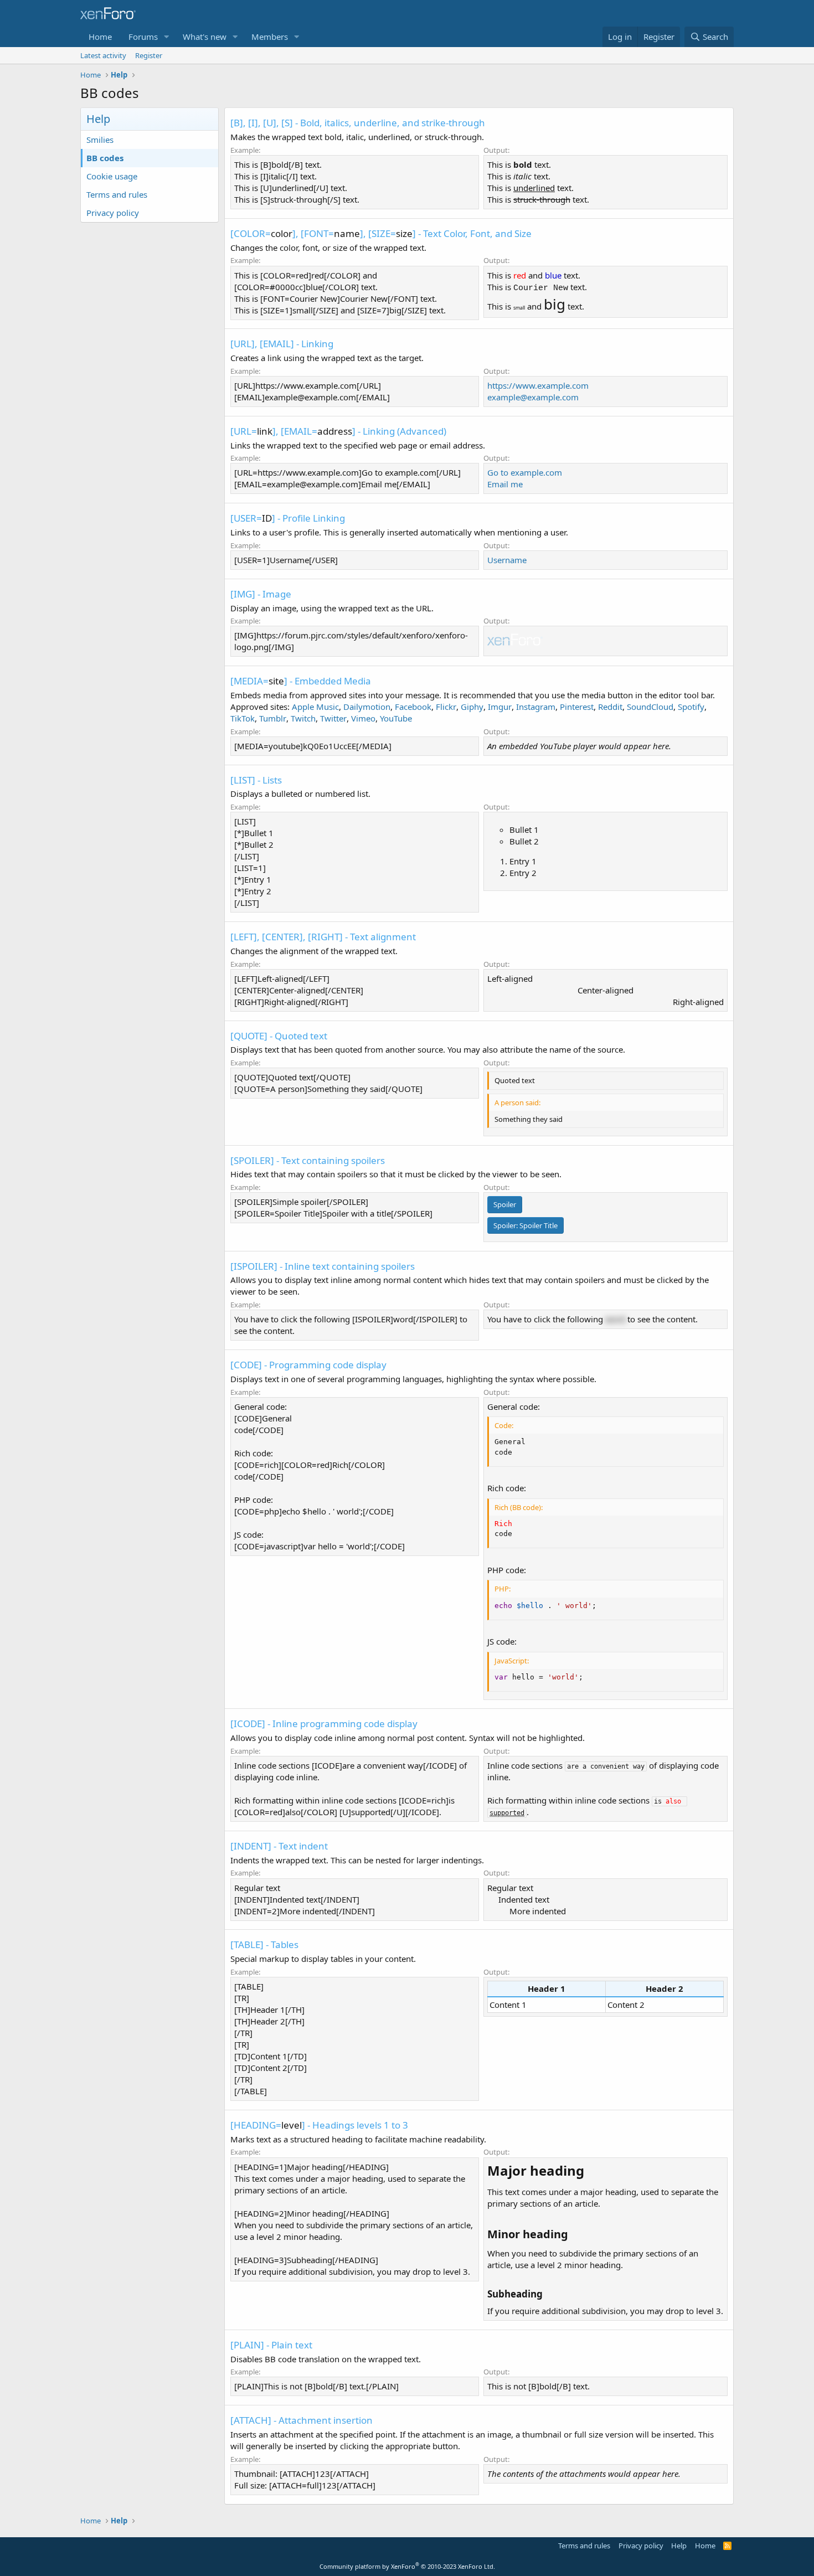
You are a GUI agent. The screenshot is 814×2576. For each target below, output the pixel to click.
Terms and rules (117, 194)
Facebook (413, 707)
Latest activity (103, 55)
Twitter (333, 718)
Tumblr (273, 718)
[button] (167, 37)
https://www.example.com (538, 385)
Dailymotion (367, 707)
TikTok (243, 718)
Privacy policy (113, 213)
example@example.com (533, 397)
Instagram (536, 707)
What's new (205, 37)
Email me (505, 484)
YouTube (396, 718)
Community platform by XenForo (407, 2566)
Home (100, 37)
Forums (143, 37)
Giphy (472, 707)
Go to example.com (525, 472)
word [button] (615, 1319)
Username (507, 560)
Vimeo (363, 718)
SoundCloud (650, 707)
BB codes (105, 158)
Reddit (610, 707)
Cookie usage (112, 176)
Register (149, 55)
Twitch (303, 718)
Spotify (691, 707)
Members (270, 37)
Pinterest (577, 707)
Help (679, 2546)
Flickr (446, 707)
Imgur (500, 707)
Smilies (100, 140)
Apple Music (315, 707)
